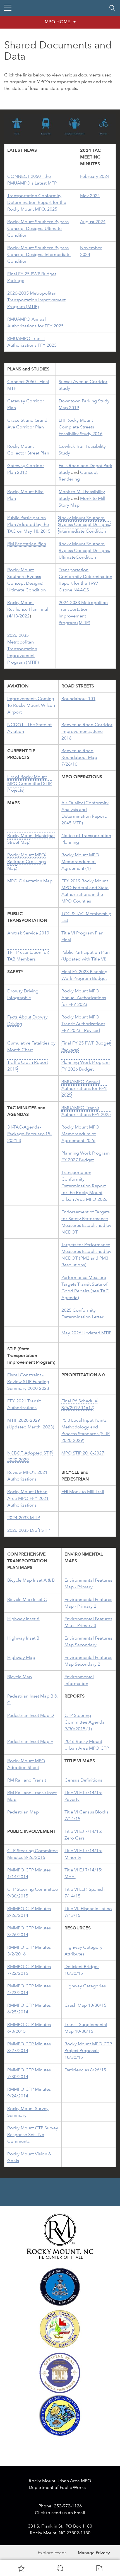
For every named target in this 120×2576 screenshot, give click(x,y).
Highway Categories (85, 1986)
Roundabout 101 (78, 699)
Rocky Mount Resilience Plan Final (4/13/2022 (28, 609)
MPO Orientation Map (30, 881)
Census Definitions (83, 1780)
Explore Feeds (52, 2553)
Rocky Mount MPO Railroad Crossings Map (27, 862)
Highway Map (21, 1657)
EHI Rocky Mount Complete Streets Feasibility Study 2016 (81, 427)
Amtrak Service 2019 (28, 933)
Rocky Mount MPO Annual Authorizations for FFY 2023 (84, 998)
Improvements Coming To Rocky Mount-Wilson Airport (31, 705)
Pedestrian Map (23, 1812)
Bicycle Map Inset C (27, 1599)
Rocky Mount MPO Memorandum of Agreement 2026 (80, 1134)
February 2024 (95, 176)
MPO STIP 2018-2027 (83, 1453)
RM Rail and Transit (27, 1780)
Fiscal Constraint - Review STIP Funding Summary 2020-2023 (28, 1382)
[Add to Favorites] (21, 2568)
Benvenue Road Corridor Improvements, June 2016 (87, 731)
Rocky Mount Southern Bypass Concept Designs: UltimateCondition (84, 550)
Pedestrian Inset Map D (31, 1715)
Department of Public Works (57, 2487)
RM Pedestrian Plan (27, 544)
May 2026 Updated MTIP (86, 1333)
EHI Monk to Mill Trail (83, 1492)
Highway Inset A (23, 1619)
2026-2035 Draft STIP (29, 1530)
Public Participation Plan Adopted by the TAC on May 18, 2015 (29, 524)
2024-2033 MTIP (24, 1518)
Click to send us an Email (60, 2513)
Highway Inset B (23, 1638)
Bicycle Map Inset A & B (31, 1580)
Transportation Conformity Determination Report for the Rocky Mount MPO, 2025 (37, 202)
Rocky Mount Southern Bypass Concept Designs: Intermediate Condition (39, 254)
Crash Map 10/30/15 (85, 2005)
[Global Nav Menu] (8, 8)
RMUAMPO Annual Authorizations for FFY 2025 (84, 1088)
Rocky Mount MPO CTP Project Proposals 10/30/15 (88, 2051)
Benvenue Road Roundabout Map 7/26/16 (79, 757)
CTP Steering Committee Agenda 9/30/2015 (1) (85, 1722)
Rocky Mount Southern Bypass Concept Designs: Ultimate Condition (38, 228)
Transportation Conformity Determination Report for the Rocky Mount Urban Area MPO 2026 (84, 1186)
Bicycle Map (20, 1677)
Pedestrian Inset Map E (30, 1741)
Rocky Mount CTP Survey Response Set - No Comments (33, 2135)
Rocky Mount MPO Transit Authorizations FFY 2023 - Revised (83, 1024)
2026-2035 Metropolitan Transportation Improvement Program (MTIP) (36, 300)
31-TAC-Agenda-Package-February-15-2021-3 (29, 1134)
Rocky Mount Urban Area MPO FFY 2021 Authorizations (28, 1498)
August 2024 (93, 222)
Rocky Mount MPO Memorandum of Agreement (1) (80, 862)
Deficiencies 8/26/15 (85, 2070)
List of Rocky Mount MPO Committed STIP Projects (29, 783)
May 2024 (90, 196)
